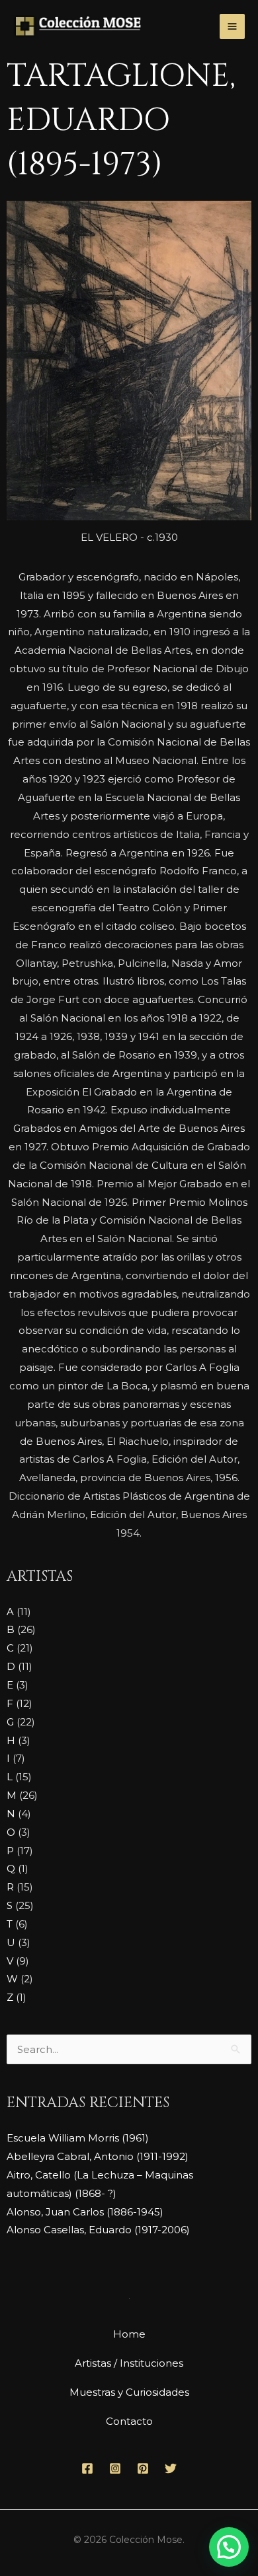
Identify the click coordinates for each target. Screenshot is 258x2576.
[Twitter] (171, 2468)
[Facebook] (87, 2468)
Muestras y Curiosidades (129, 2392)
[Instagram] (115, 2468)
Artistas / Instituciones (129, 2363)
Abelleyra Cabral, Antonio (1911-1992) (98, 2156)
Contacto (129, 2421)
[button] (229, 2547)
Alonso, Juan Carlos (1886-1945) (85, 2212)
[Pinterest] (143, 2468)
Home (129, 2334)
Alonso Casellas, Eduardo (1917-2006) (98, 2230)
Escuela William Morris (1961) (78, 2138)
